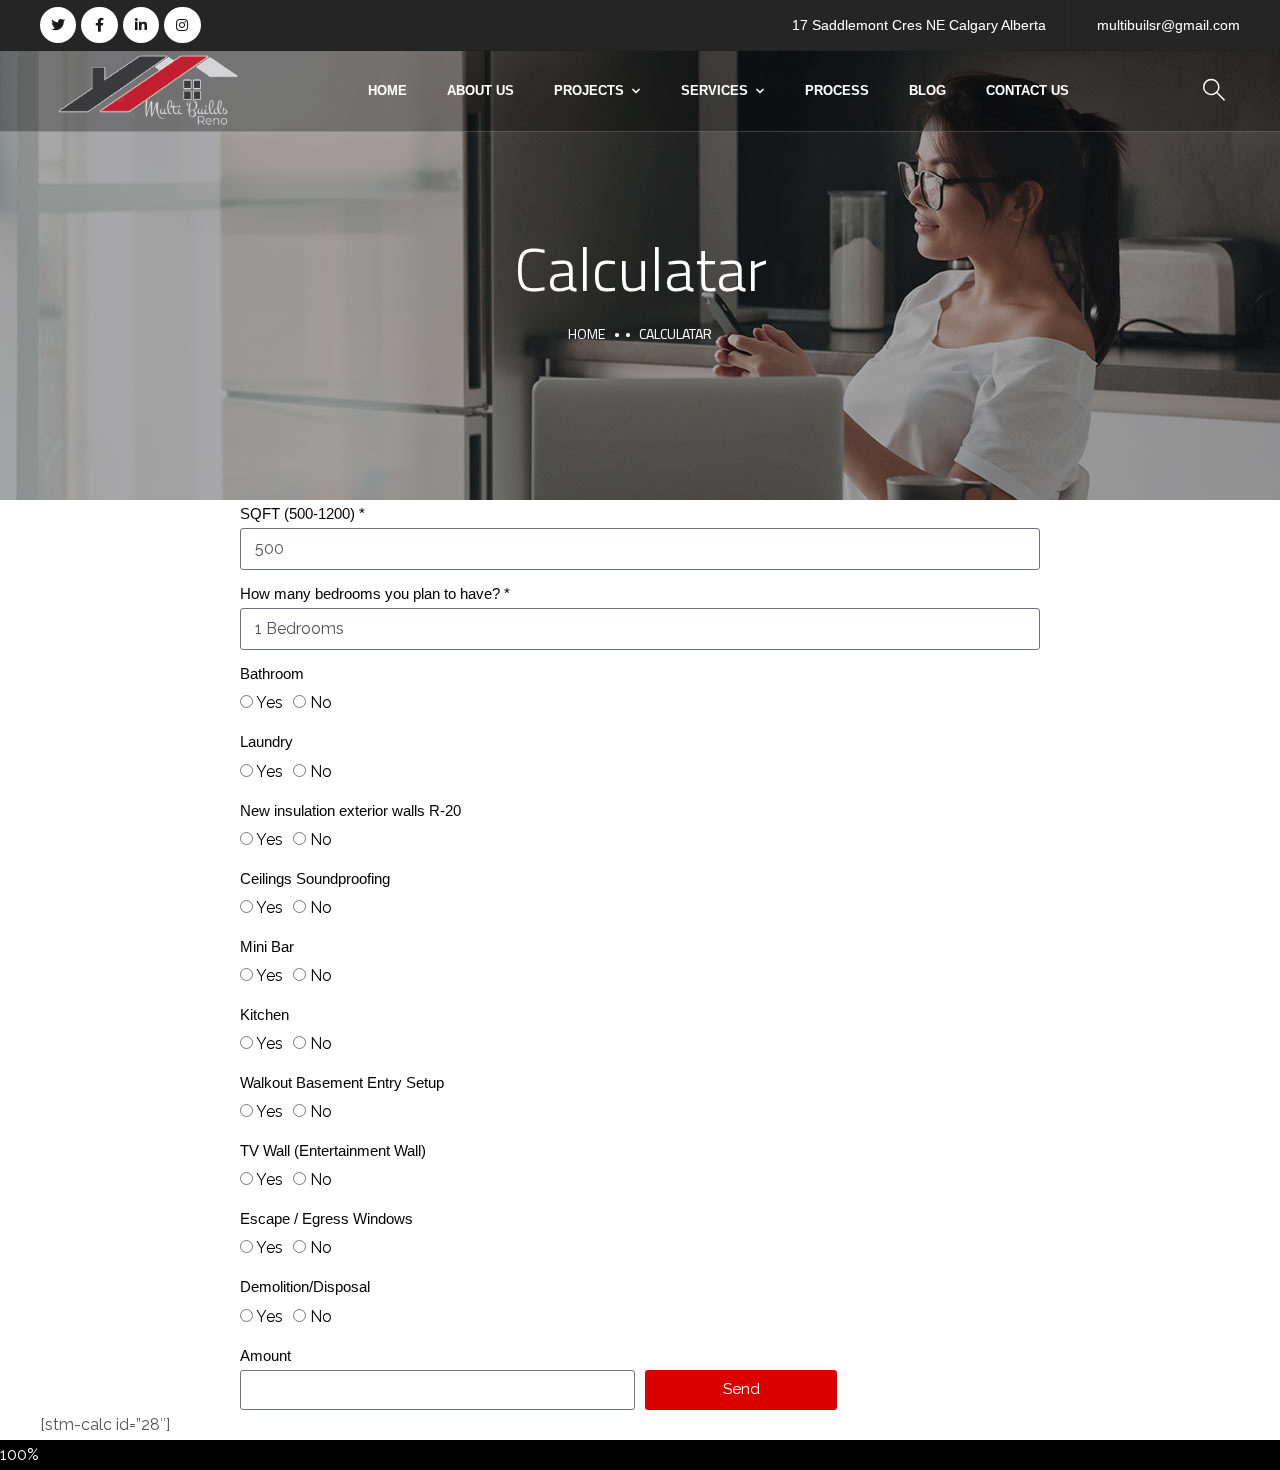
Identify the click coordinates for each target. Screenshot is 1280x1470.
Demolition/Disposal (305, 1286)
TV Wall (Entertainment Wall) (333, 1150)
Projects (589, 90)
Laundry (266, 741)
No (321, 702)
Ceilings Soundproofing (315, 878)
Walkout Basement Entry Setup (342, 1082)
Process (837, 90)
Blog (927, 90)
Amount (265, 1355)
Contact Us (1027, 90)
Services (714, 90)
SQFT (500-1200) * (302, 513)
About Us (480, 90)
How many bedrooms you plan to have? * (375, 593)
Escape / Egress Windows (326, 1218)
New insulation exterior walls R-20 (350, 810)
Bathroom (272, 673)
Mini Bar (267, 946)
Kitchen (264, 1014)
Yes (269, 702)
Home (387, 90)
